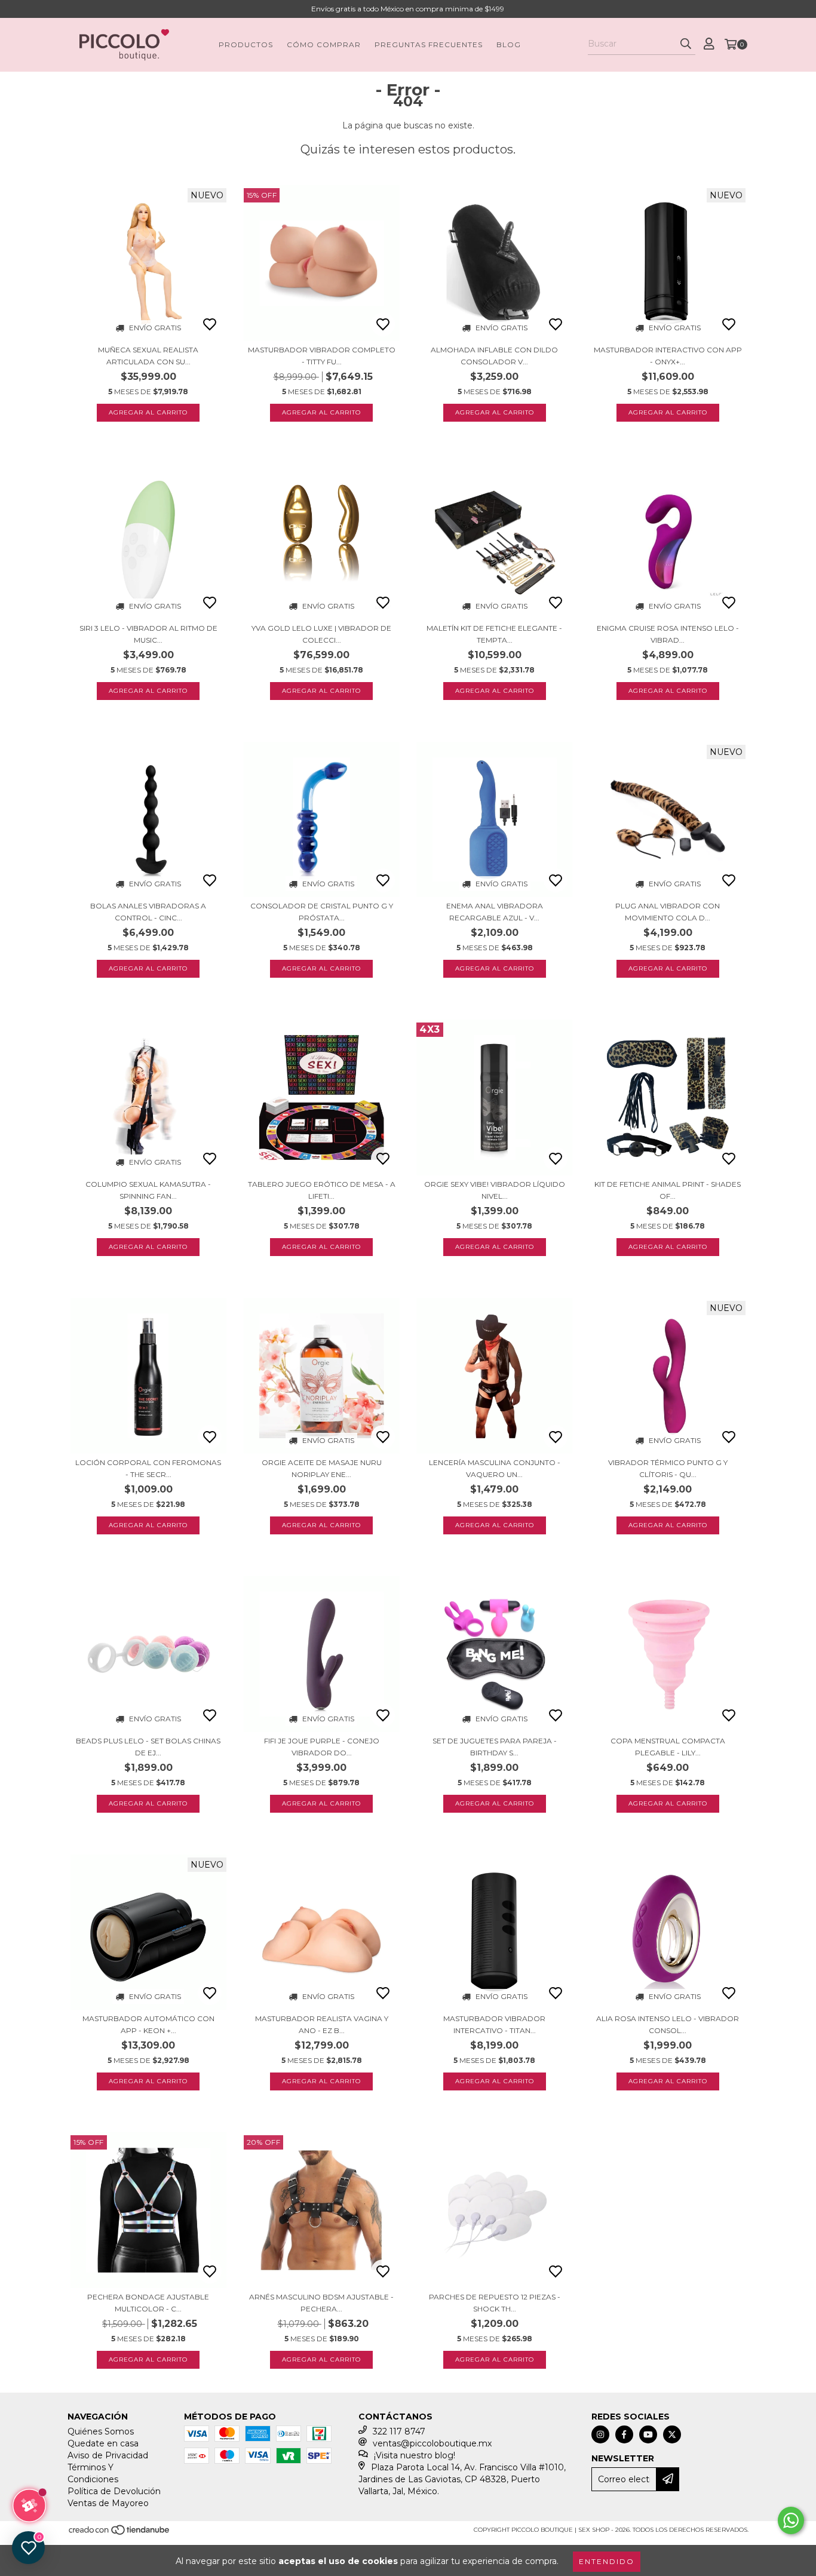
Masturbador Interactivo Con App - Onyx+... (668, 356)
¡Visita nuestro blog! (415, 2455)
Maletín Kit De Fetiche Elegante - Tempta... (494, 634)
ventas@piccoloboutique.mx (432, 2443)
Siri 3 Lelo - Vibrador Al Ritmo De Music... (148, 634)
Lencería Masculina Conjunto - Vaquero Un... (495, 1468)
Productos (246, 44)
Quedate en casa (103, 2443)
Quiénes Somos (101, 2431)
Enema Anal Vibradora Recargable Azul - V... (495, 912)
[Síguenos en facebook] (624, 2434)
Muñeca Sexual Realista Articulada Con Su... (148, 356)
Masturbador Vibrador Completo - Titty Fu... (322, 356)
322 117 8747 (399, 2431)
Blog (509, 44)
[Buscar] (686, 44)
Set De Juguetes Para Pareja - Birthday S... (495, 1747)
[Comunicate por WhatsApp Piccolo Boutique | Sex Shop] (791, 2520)
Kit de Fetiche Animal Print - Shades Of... (668, 1190)
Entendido (607, 2561)
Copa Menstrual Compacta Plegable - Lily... (668, 1747)
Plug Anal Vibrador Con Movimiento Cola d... (668, 912)
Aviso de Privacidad (108, 2455)
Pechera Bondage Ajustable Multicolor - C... (148, 2303)
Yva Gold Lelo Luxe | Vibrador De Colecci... (321, 634)
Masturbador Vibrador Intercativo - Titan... (494, 2024)
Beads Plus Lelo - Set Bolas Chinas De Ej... (148, 1747)
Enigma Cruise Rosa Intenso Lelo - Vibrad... (668, 634)
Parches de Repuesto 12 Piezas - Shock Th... (495, 2303)
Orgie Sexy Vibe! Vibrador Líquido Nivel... (495, 1190)
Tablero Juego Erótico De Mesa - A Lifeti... (322, 1190)
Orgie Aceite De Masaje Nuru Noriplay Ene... (322, 1468)
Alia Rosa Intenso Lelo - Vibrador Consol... (668, 2024)
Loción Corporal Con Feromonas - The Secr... (148, 1468)
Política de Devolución (114, 2491)
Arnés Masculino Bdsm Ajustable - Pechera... (321, 2303)
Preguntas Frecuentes (429, 44)
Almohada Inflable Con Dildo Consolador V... (494, 356)
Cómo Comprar (324, 44)
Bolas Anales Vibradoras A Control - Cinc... (148, 912)
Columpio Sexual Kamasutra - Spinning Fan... (148, 1190)
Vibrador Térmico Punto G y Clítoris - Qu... (668, 1468)
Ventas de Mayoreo (108, 2503)
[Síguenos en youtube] (648, 2434)
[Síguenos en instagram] (600, 2434)
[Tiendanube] (120, 2534)
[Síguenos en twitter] (672, 2434)
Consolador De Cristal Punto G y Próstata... (322, 912)
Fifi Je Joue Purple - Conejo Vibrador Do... (322, 1747)
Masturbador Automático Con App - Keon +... (148, 2024)
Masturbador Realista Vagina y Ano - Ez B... (322, 2024)
